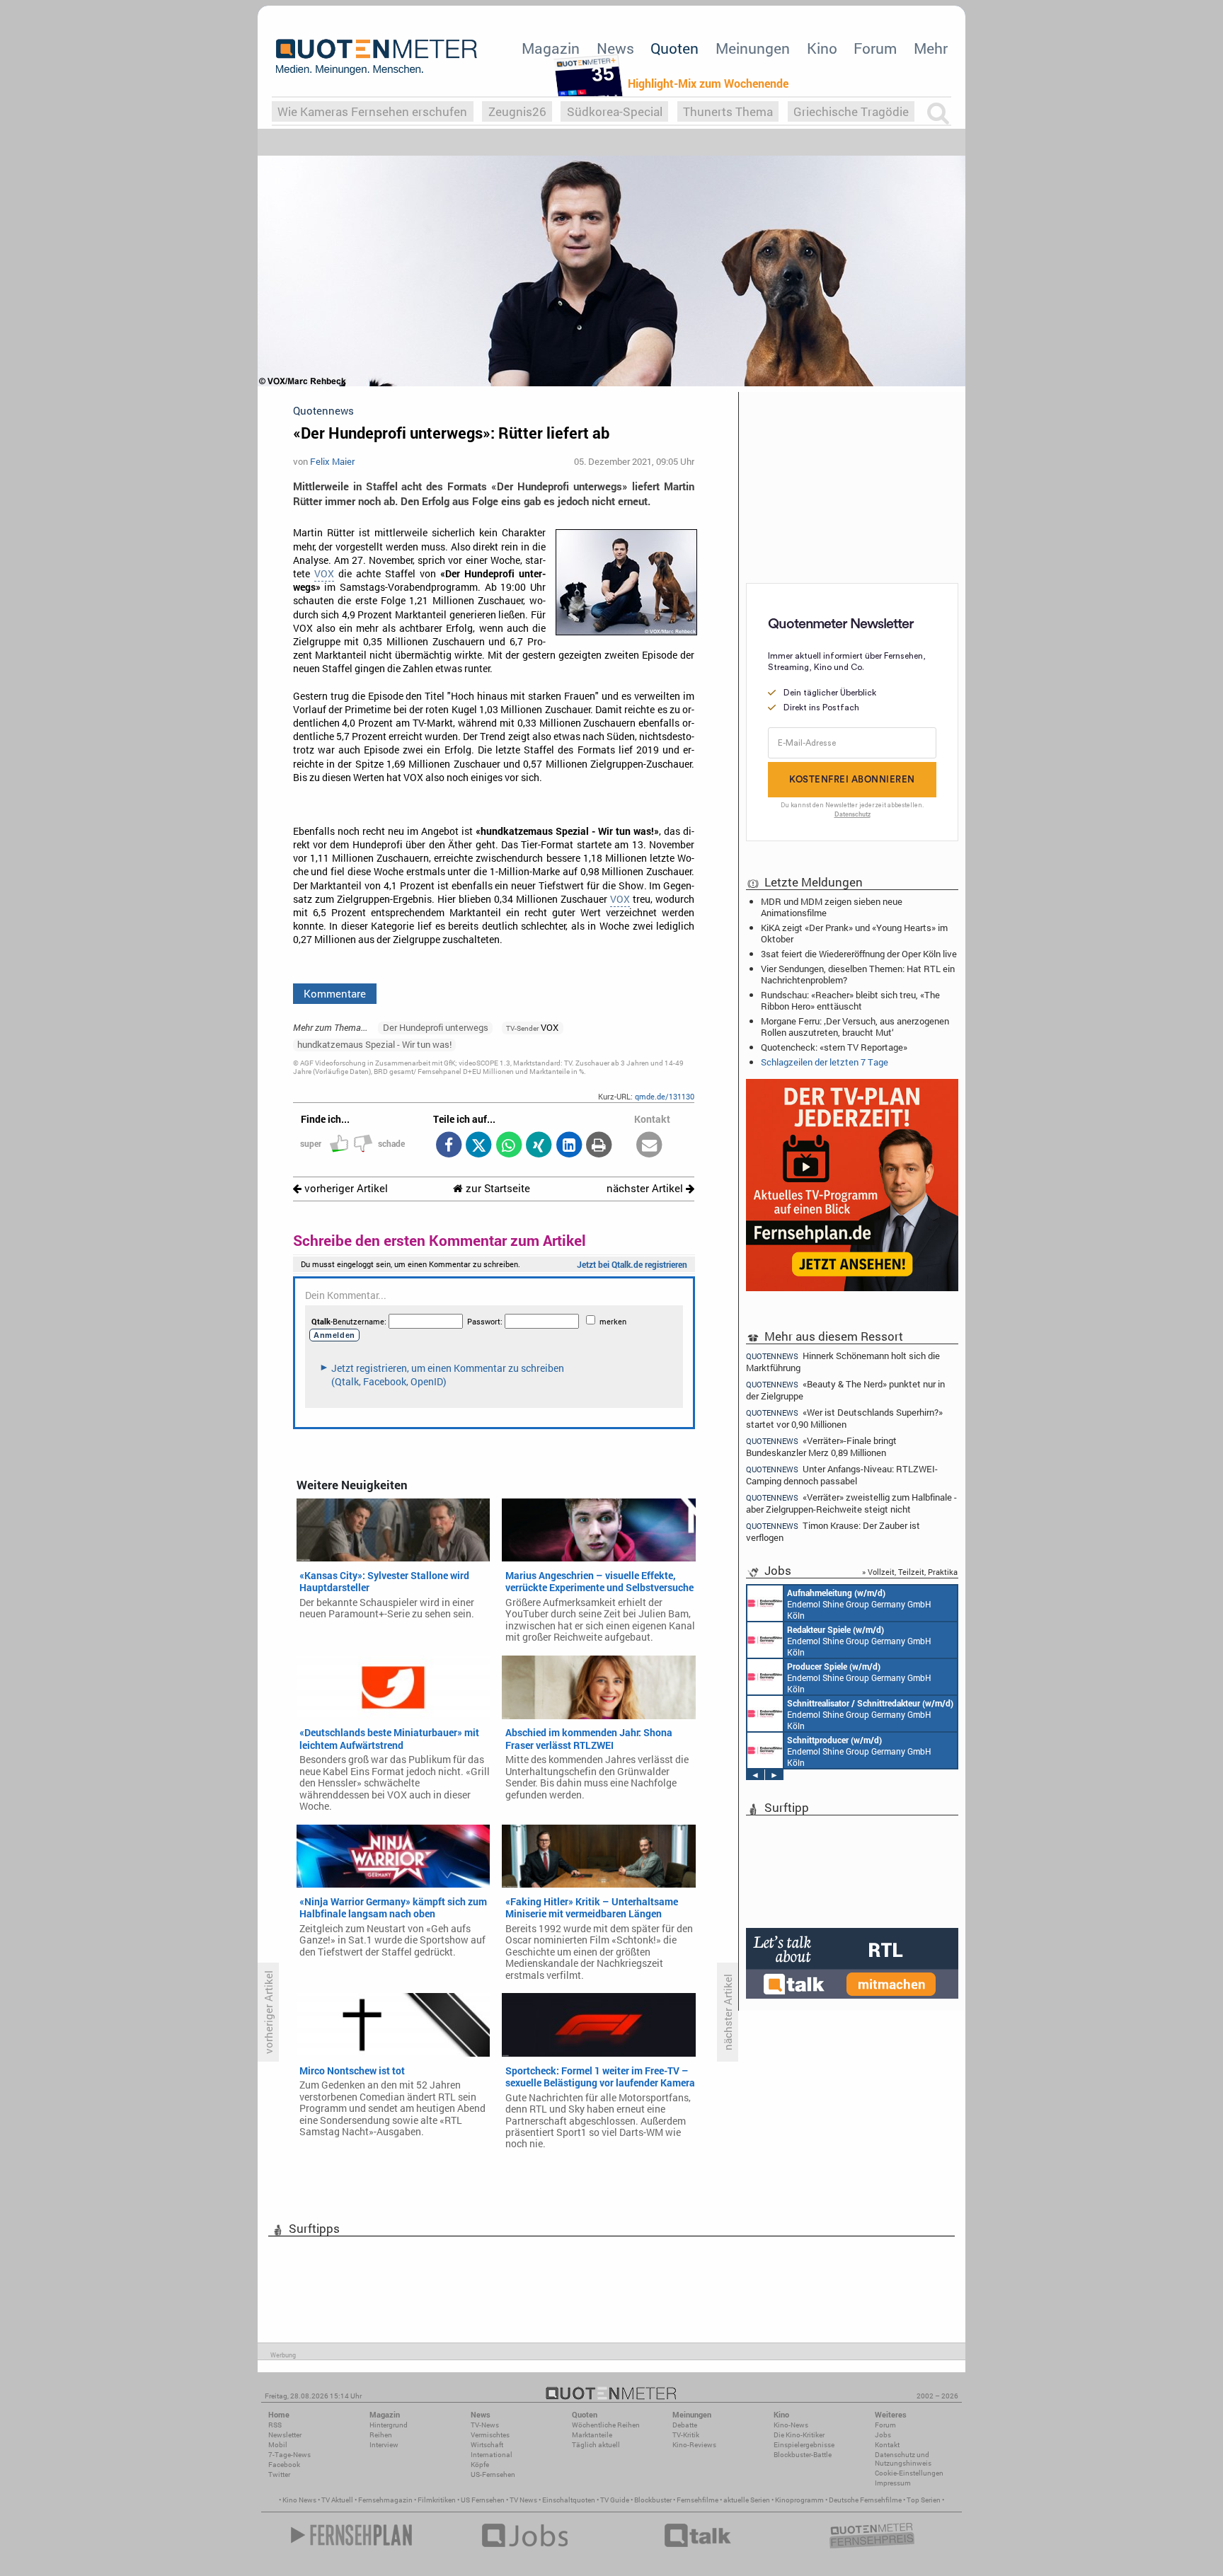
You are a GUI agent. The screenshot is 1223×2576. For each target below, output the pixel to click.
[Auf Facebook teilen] (448, 1146)
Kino (822, 48)
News (615, 48)
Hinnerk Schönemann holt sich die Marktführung (843, 1361)
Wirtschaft (487, 2445)
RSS (275, 2425)
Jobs (883, 2435)
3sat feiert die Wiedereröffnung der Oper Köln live (859, 954)
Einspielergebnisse (804, 2445)
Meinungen (753, 48)
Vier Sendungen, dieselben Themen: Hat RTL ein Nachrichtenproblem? (858, 974)
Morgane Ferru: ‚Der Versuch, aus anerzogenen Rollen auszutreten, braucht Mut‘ (855, 1027)
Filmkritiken (437, 2500)
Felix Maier (332, 461)
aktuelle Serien (747, 2500)
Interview (384, 2445)
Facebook (284, 2465)
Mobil (278, 2445)
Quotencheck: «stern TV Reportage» (834, 1047)
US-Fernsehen (493, 2474)
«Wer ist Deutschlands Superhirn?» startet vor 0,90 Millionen (844, 1418)
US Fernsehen (483, 2500)
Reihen (381, 2435)
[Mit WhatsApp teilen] (509, 1146)
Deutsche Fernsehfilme (865, 2500)
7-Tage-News (289, 2455)
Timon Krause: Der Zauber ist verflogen (833, 1531)
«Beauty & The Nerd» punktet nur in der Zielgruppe (845, 1390)
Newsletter (285, 2435)
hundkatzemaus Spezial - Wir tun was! (374, 1044)
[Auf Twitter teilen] (479, 1146)
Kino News (299, 2500)
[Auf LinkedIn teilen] (569, 1146)
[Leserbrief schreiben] (649, 1146)
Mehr (931, 48)
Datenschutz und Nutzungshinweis (903, 2459)
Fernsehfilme (697, 2500)
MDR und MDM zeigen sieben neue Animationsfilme (832, 907)
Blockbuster (653, 2500)
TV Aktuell (337, 2500)
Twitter (279, 2474)
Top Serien (924, 2500)
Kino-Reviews (694, 2445)
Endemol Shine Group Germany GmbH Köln (859, 1604)
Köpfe (480, 2465)
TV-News (485, 2425)
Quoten (674, 48)
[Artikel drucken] (599, 1146)
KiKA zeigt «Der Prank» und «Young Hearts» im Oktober (854, 933)
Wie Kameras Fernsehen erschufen (372, 111)
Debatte (685, 2425)
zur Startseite (496, 1188)
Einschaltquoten (569, 2500)
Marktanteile (592, 2435)
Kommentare (335, 993)
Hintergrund (389, 2425)
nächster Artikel (646, 1188)
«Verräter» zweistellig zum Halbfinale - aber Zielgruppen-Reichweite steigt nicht (851, 1503)
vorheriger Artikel (345, 1188)
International (492, 2455)
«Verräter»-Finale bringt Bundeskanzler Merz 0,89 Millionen (821, 1446)
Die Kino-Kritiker (799, 2435)
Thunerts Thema (728, 111)
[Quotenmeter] (377, 57)
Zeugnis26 (517, 111)
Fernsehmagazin (385, 2500)
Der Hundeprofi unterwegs (436, 1027)
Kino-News (791, 2425)
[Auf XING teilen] (539, 1146)
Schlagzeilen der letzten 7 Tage (825, 1062)
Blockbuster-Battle (803, 2455)
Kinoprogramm (799, 2500)
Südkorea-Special (615, 111)
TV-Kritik (686, 2435)
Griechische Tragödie (851, 111)
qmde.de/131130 (665, 1096)
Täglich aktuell (596, 2445)
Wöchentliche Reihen (606, 2425)
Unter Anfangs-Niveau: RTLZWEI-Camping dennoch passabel (842, 1475)
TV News (523, 2500)
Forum (875, 48)
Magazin (551, 48)
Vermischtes (490, 2435)
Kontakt (887, 2445)
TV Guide (615, 2500)
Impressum (893, 2483)
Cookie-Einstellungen (909, 2473)
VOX (324, 574)
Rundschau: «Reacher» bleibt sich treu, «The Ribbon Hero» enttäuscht (850, 1000)
